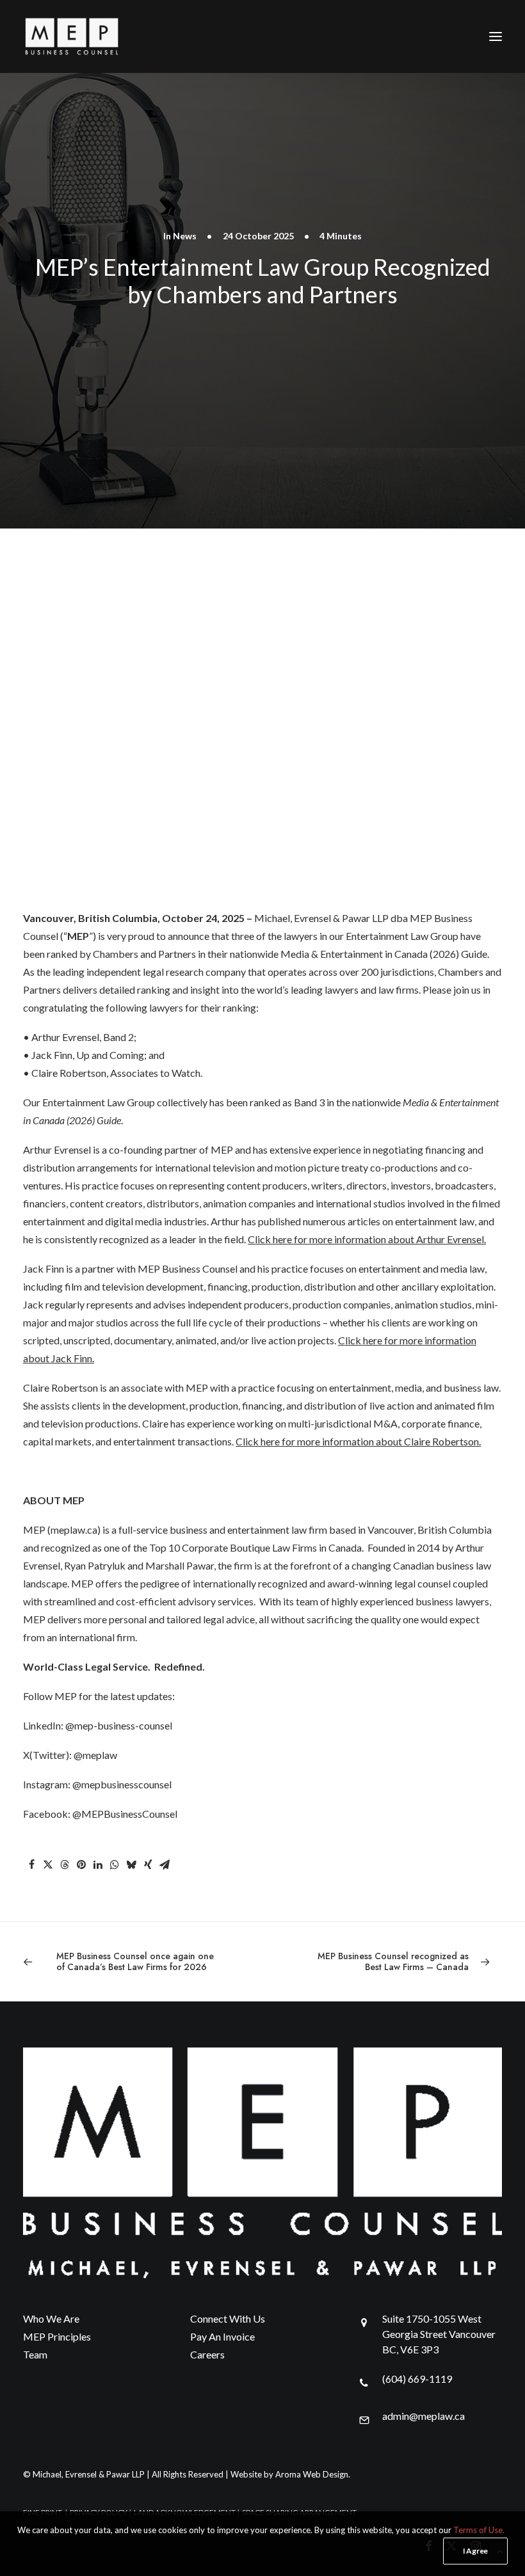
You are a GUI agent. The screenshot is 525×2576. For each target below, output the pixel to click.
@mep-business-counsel (119, 1725)
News (185, 236)
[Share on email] (165, 1864)
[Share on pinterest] (81, 1864)
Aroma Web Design (312, 2474)
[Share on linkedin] (98, 1864)
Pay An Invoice (222, 2336)
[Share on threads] (65, 1864)
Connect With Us (228, 2318)
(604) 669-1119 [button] (417, 2379)
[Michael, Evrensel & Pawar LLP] (93, 36)
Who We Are (51, 2318)
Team (35, 2354)
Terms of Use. (479, 2530)
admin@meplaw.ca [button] (424, 2416)
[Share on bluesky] (131, 1864)
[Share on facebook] (31, 1864)
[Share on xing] (148, 1864)
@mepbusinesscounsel (122, 1784)
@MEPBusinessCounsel (125, 1814)
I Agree (475, 2551)
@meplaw (95, 1755)
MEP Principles (57, 2336)
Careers (207, 2354)
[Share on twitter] (48, 1864)
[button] (496, 36)
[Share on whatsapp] (115, 1864)
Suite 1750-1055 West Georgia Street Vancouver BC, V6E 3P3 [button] (439, 2334)
